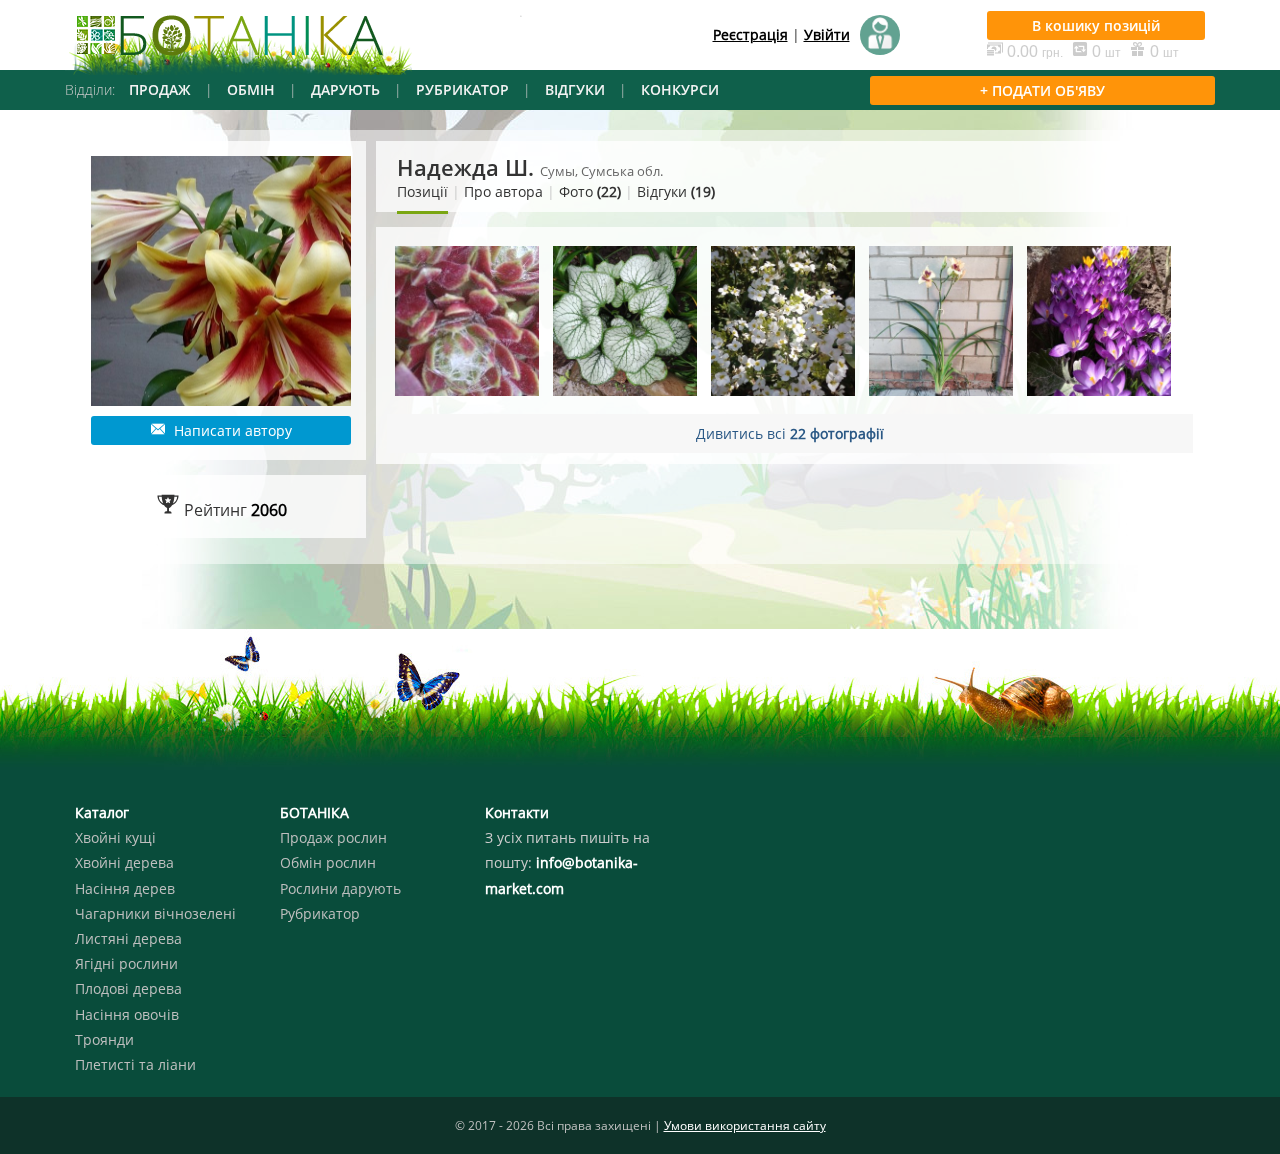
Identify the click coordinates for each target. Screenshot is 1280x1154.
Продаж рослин (333, 837)
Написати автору (231, 430)
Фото (590, 191)
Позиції (422, 191)
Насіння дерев (125, 888)
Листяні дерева (128, 938)
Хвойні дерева (124, 862)
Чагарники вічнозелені (155, 913)
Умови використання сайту (745, 1125)
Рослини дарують (340, 888)
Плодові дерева (128, 988)
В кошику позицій (1096, 25)
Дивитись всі (790, 433)
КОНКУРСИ (680, 89)
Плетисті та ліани (135, 1064)
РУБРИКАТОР (462, 89)
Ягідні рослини (126, 963)
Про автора (503, 191)
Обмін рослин (328, 862)
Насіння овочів (127, 1014)
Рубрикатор (320, 913)
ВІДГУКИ (575, 89)
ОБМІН (251, 89)
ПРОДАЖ (160, 89)
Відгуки (676, 191)
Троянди (104, 1039)
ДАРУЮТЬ (345, 89)
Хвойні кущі (115, 837)
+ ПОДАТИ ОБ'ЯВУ (1042, 90)
